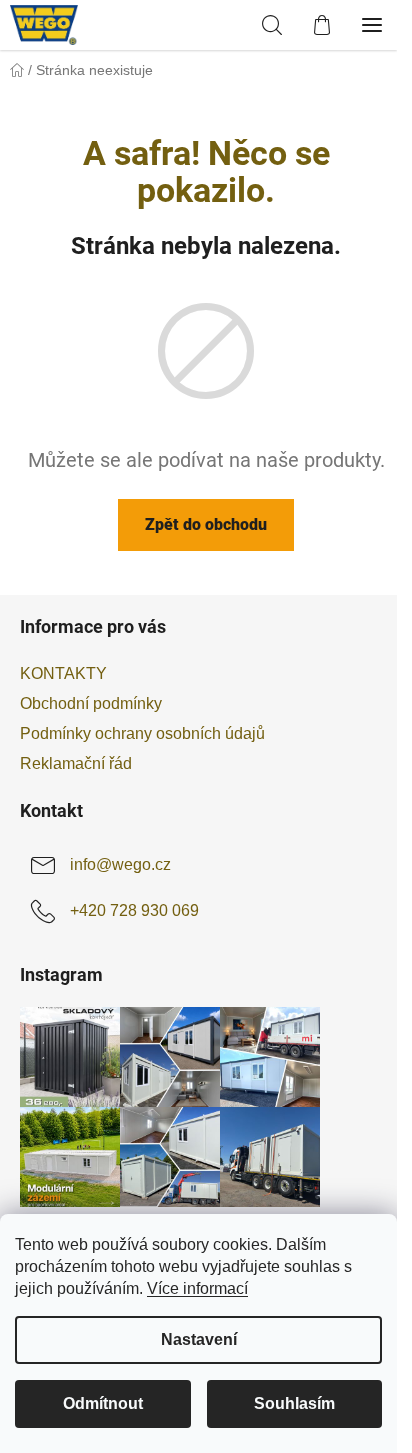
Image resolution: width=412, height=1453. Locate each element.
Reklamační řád (76, 763)
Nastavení (199, 1339)
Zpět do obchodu (206, 524)
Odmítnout (103, 1403)
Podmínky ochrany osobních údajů (142, 733)
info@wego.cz (120, 864)
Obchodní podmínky (91, 703)
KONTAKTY (63, 673)
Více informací (197, 1288)
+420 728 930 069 (134, 910)
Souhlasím (294, 1403)
